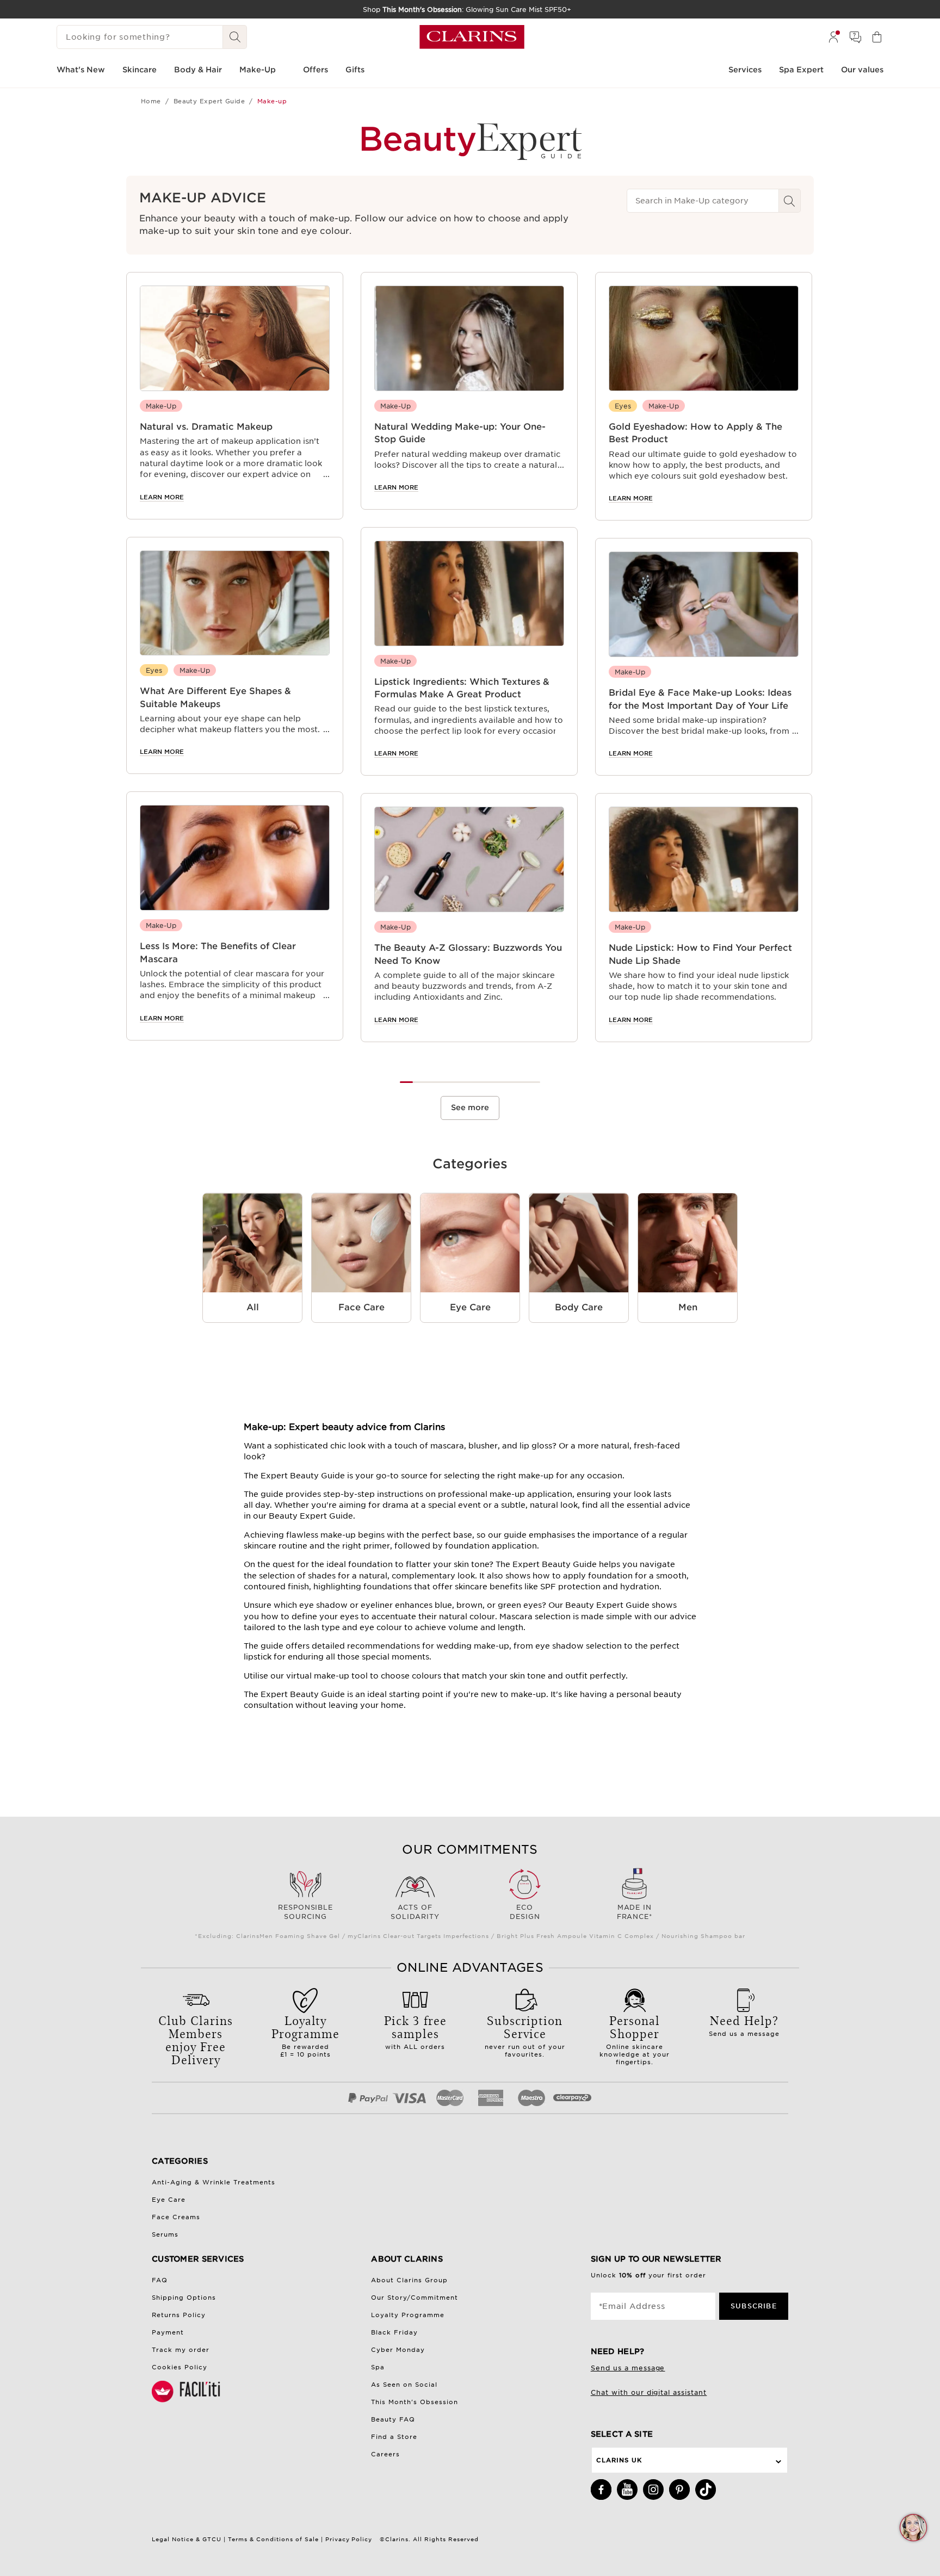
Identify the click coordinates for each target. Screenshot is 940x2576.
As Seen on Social (404, 2385)
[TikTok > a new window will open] (706, 2490)
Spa (378, 2367)
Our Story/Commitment (415, 2298)
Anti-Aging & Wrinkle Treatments (214, 2182)
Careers (385, 2454)
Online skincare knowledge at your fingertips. (635, 2039)
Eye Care (169, 2200)
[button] (913, 2528)
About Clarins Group (409, 2280)
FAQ (160, 2280)
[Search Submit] (235, 37)
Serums (165, 2234)
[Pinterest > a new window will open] (679, 2490)
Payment (168, 2332)
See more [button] (470, 1107)
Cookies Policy (180, 2367)
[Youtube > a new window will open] (627, 2490)
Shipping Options (184, 2298)
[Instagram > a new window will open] (653, 2490)
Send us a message (744, 2024)
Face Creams (176, 2217)
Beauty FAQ (393, 2419)
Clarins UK (619, 2460)
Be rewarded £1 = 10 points (305, 2035)
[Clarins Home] (472, 37)
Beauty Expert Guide (209, 101)
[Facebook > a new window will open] (601, 2490)
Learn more (162, 497)
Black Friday (394, 2332)
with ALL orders (415, 2031)
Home (151, 101)
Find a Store (394, 2437)
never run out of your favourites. (525, 2035)
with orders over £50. (196, 2044)
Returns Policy (179, 2315)
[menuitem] (833, 37)
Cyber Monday (398, 2350)
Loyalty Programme (408, 2315)
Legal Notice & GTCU (187, 2539)
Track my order (181, 2350)
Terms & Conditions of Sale (273, 2539)
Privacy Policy (349, 2539)
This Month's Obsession (415, 2402)
